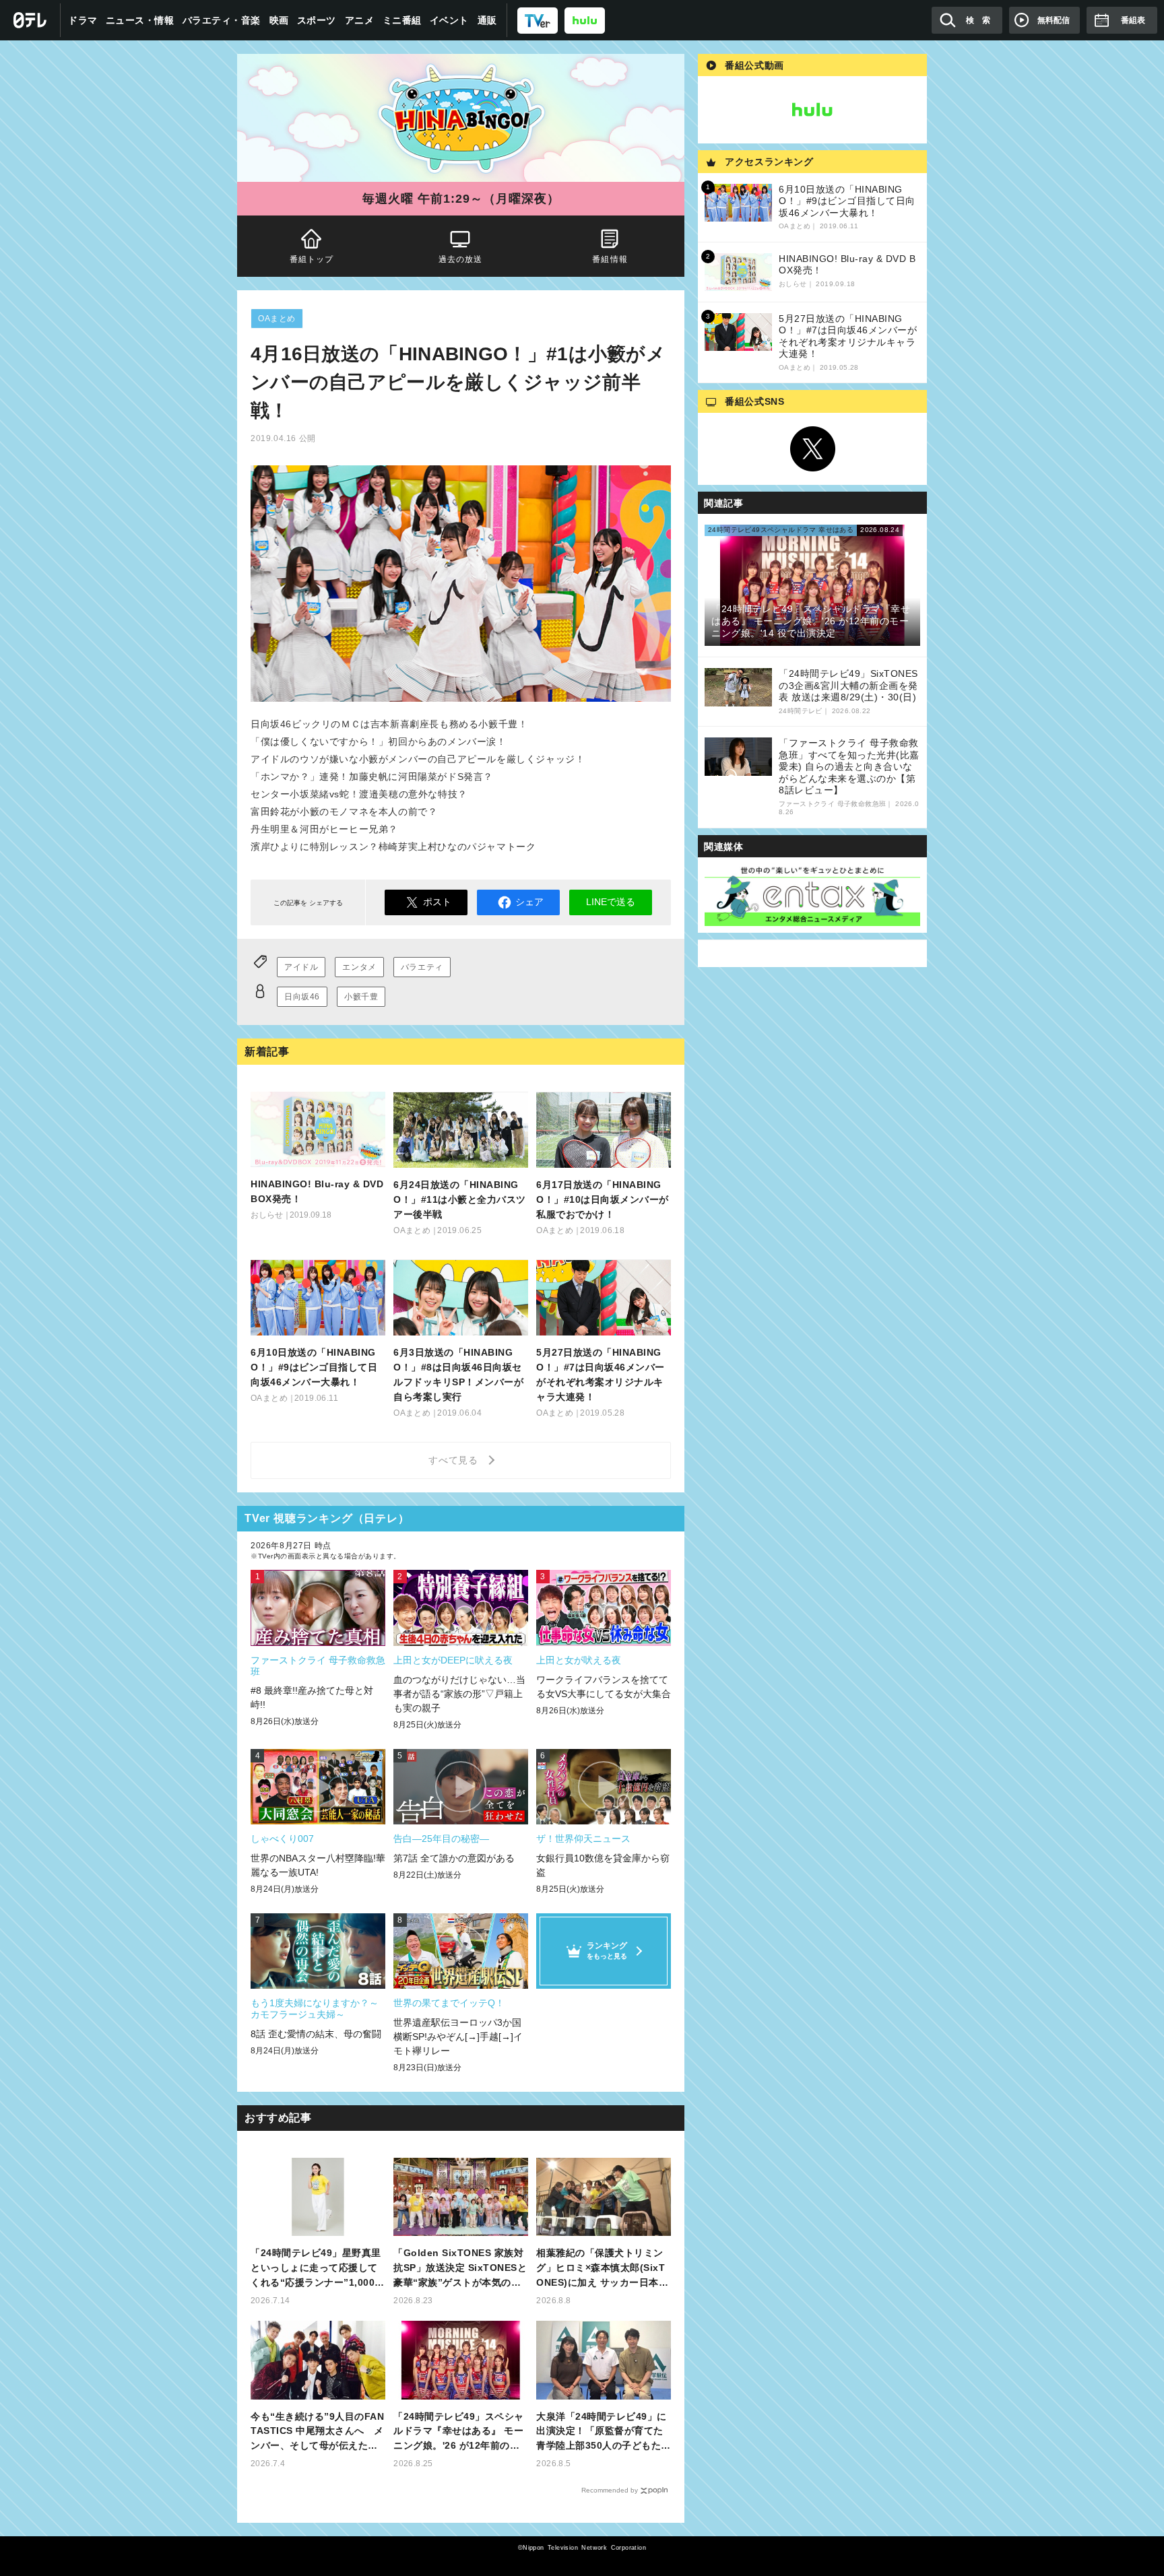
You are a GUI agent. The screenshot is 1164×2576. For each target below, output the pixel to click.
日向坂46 (302, 997)
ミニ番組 (402, 20)
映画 (279, 20)
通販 (487, 20)
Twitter (812, 449)
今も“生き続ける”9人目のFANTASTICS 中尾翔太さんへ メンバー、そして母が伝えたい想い (317, 2432)
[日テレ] (30, 20)
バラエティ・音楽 (222, 20)
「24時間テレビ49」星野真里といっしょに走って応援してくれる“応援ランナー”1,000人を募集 (318, 2269)
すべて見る (455, 1460)
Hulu (812, 110)
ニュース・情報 (140, 20)
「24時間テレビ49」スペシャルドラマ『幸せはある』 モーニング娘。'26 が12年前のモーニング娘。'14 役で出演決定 (460, 2432)
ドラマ (83, 20)
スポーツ (317, 20)
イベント (449, 20)
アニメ (360, 20)
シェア (529, 902)
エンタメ (359, 967)
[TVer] (538, 20)
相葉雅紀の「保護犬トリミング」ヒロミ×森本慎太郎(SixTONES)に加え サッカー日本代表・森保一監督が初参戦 (602, 2269)
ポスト (437, 902)
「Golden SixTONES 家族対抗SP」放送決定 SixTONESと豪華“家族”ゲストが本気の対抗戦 (460, 2269)
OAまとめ (277, 319)
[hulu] (585, 20)
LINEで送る (611, 902)
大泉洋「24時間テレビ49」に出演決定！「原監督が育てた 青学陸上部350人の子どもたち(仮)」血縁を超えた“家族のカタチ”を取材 (604, 2432)
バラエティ (422, 967)
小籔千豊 (361, 997)
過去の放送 (461, 259)
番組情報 (610, 259)
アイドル (301, 967)
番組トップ (312, 259)
